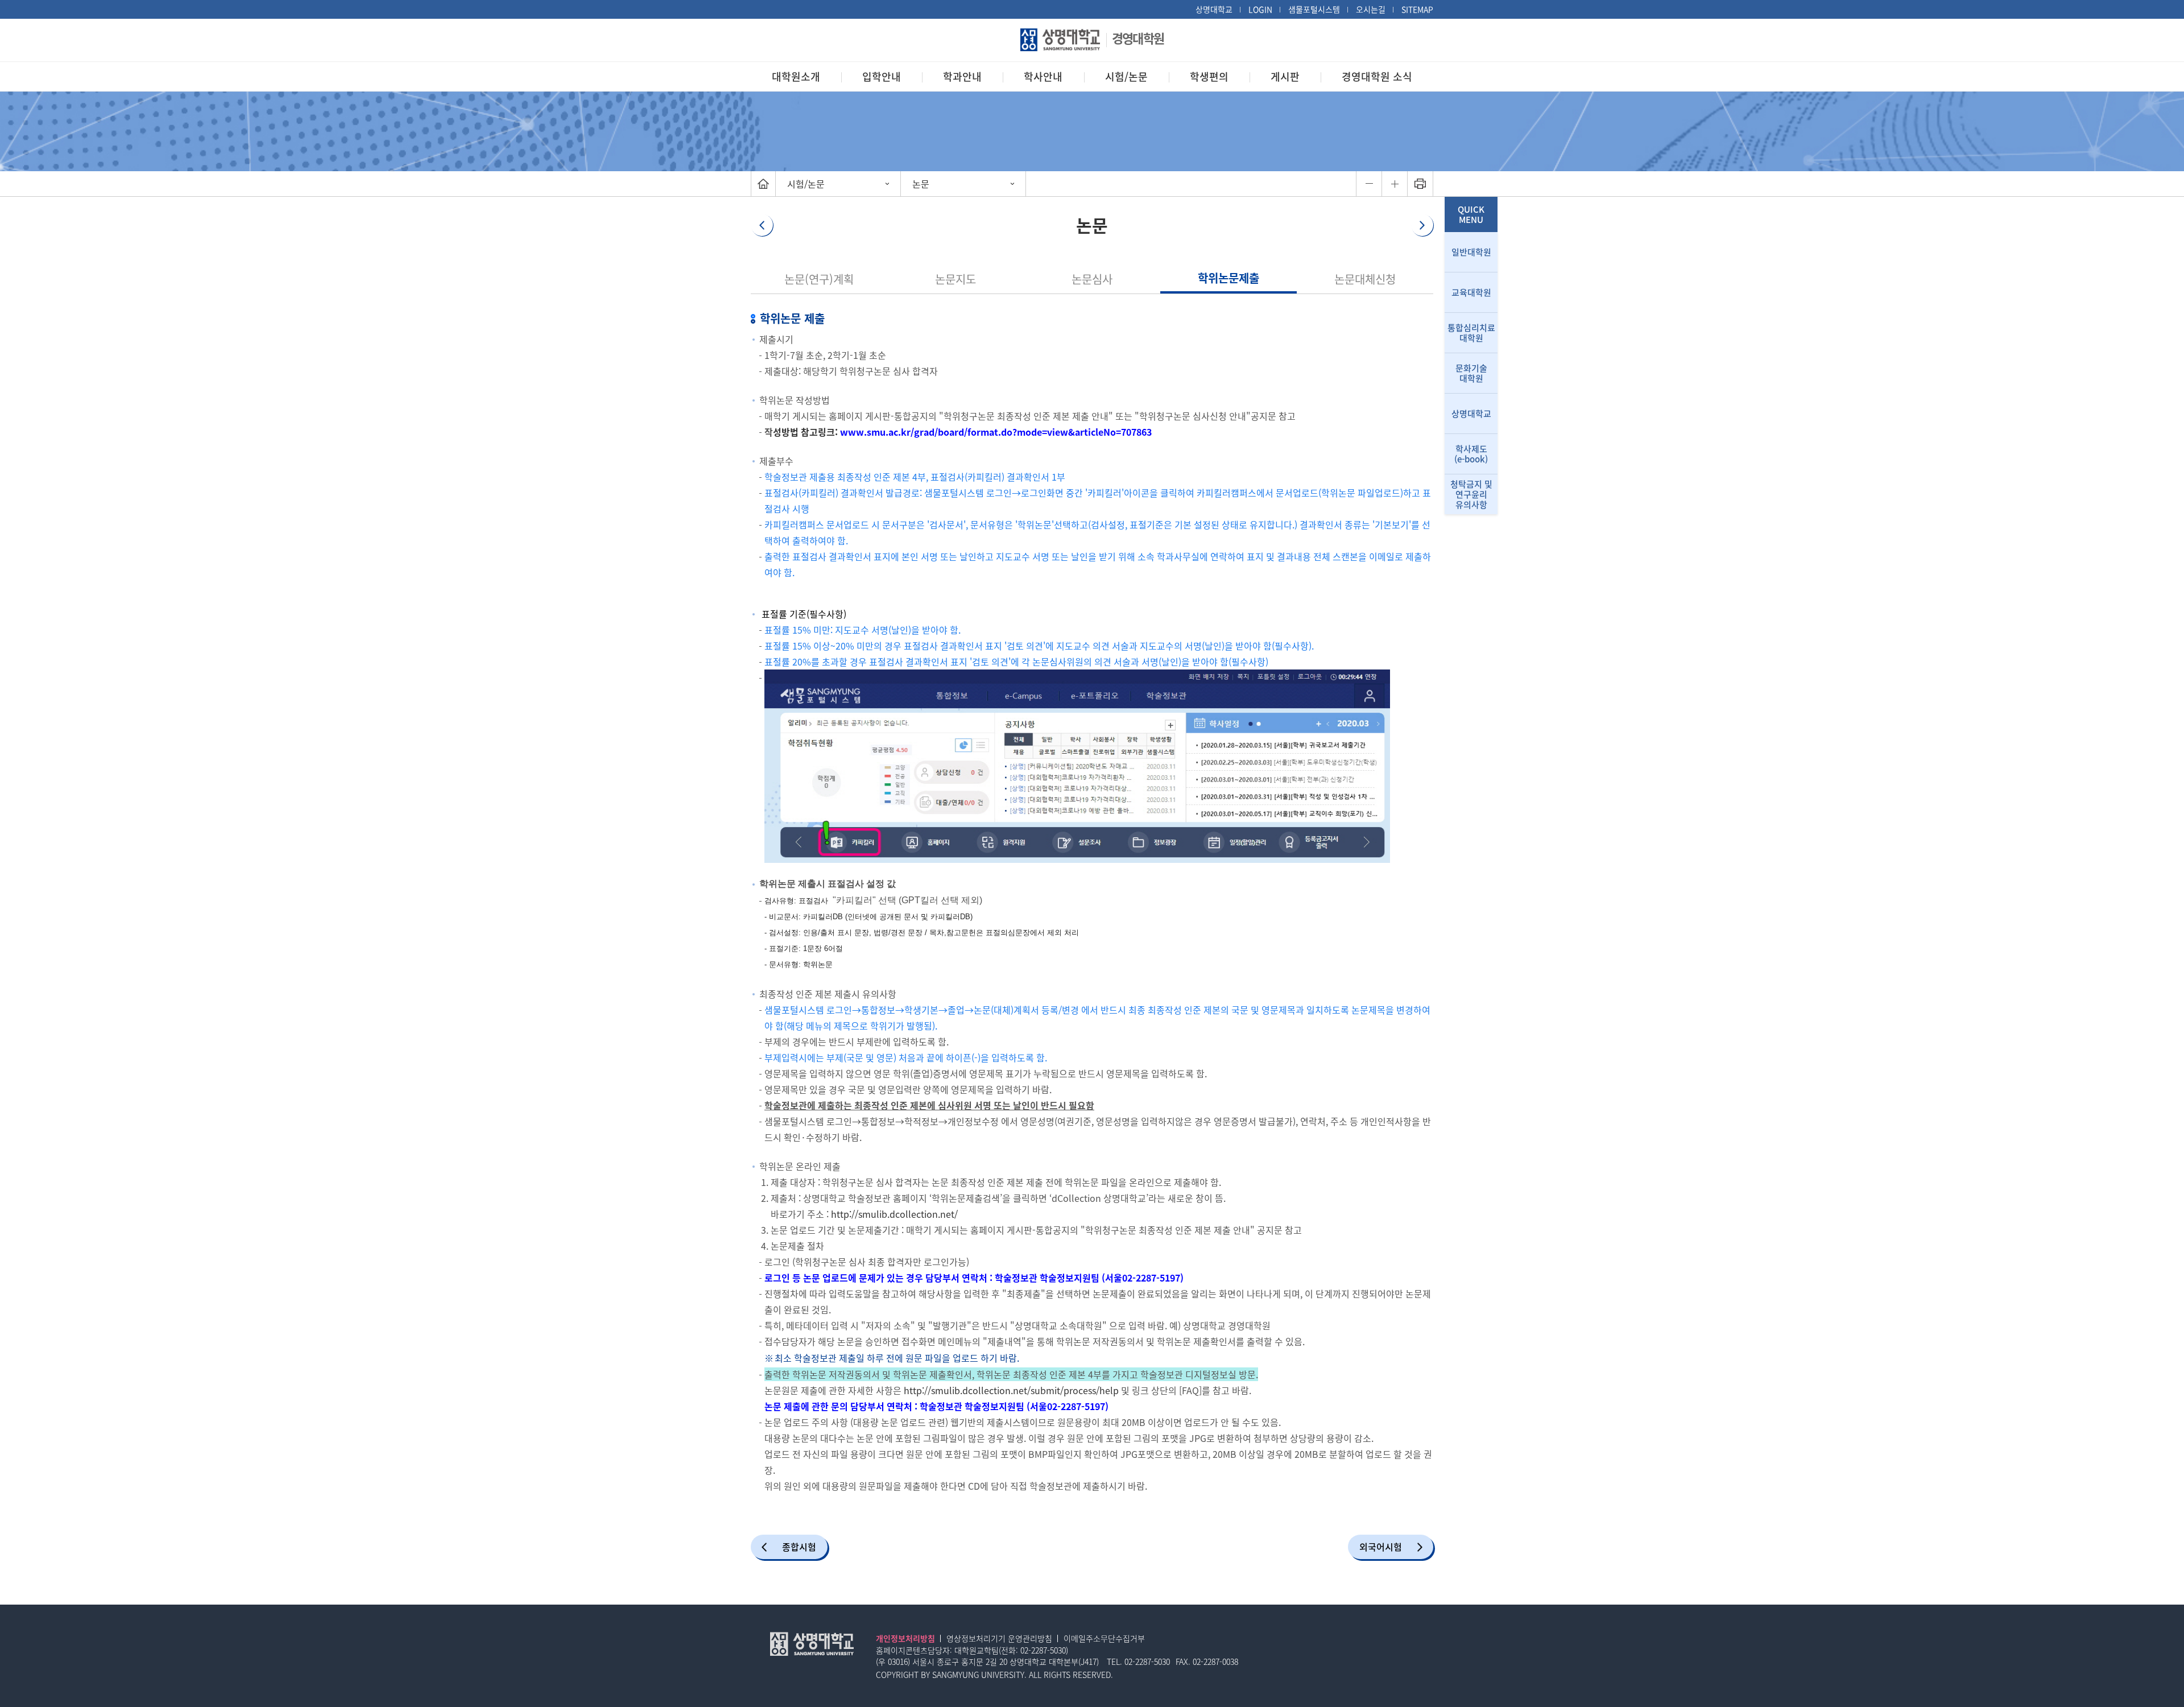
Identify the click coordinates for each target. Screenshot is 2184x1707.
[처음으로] (763, 184)
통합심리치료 (1471, 333)
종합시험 (799, 1547)
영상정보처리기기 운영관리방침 (999, 1638)
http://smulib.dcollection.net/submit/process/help (1011, 1390)
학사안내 (1043, 77)
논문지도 (955, 279)
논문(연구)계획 (819, 279)
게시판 (1285, 77)
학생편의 (1209, 77)
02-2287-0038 (1215, 1661)
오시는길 (1371, 9)
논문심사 (1092, 279)
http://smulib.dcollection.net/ (894, 1214)
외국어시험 (1381, 1547)
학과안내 (962, 77)
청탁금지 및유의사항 (1471, 494)
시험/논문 (1126, 77)
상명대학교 (1214, 9)
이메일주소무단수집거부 (1104, 1638)
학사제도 (1471, 454)
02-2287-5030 (1043, 1650)
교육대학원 (1471, 292)
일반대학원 (1471, 252)
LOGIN (1260, 9)
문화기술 (1471, 373)
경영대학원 (1138, 38)
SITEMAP (1417, 9)
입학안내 (882, 77)
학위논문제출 (1228, 278)
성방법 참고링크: (806, 432)
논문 (921, 184)
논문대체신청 (1365, 279)
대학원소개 (796, 77)
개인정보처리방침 (905, 1638)
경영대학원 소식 (1377, 77)
